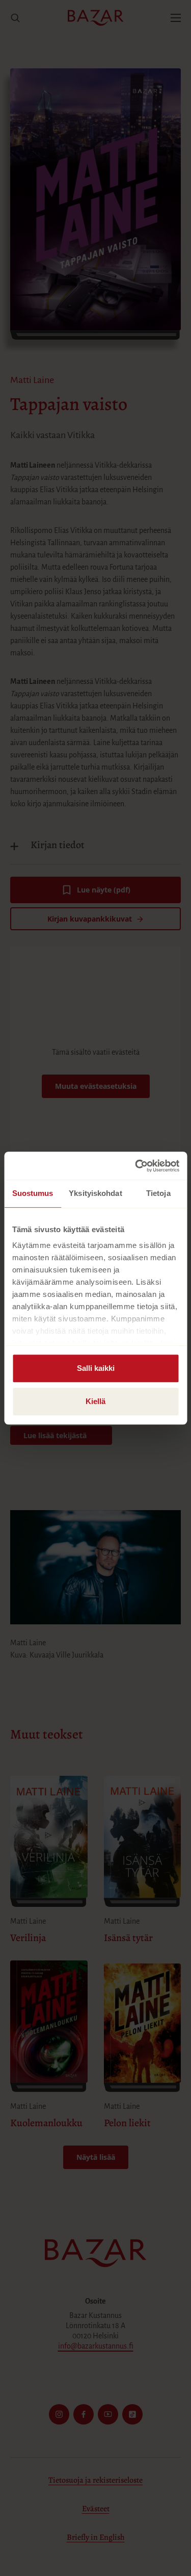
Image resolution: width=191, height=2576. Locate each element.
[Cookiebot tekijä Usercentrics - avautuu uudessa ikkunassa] (136, 1166)
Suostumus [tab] (33, 1193)
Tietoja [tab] (158, 1193)
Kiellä (95, 1401)
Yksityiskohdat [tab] (95, 1193)
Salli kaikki (96, 1368)
